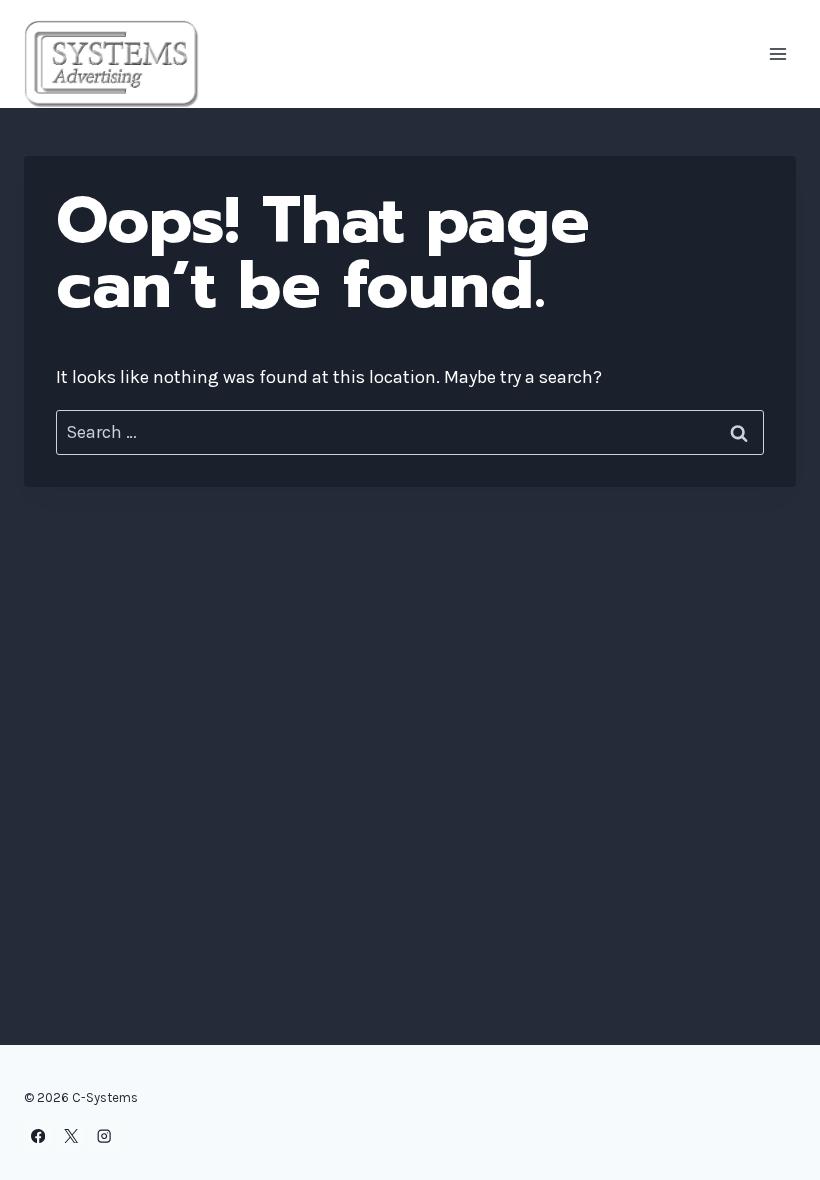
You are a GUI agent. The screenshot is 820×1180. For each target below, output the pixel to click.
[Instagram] (104, 1135)
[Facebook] (38, 1135)
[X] (71, 1135)
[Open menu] (777, 54)
